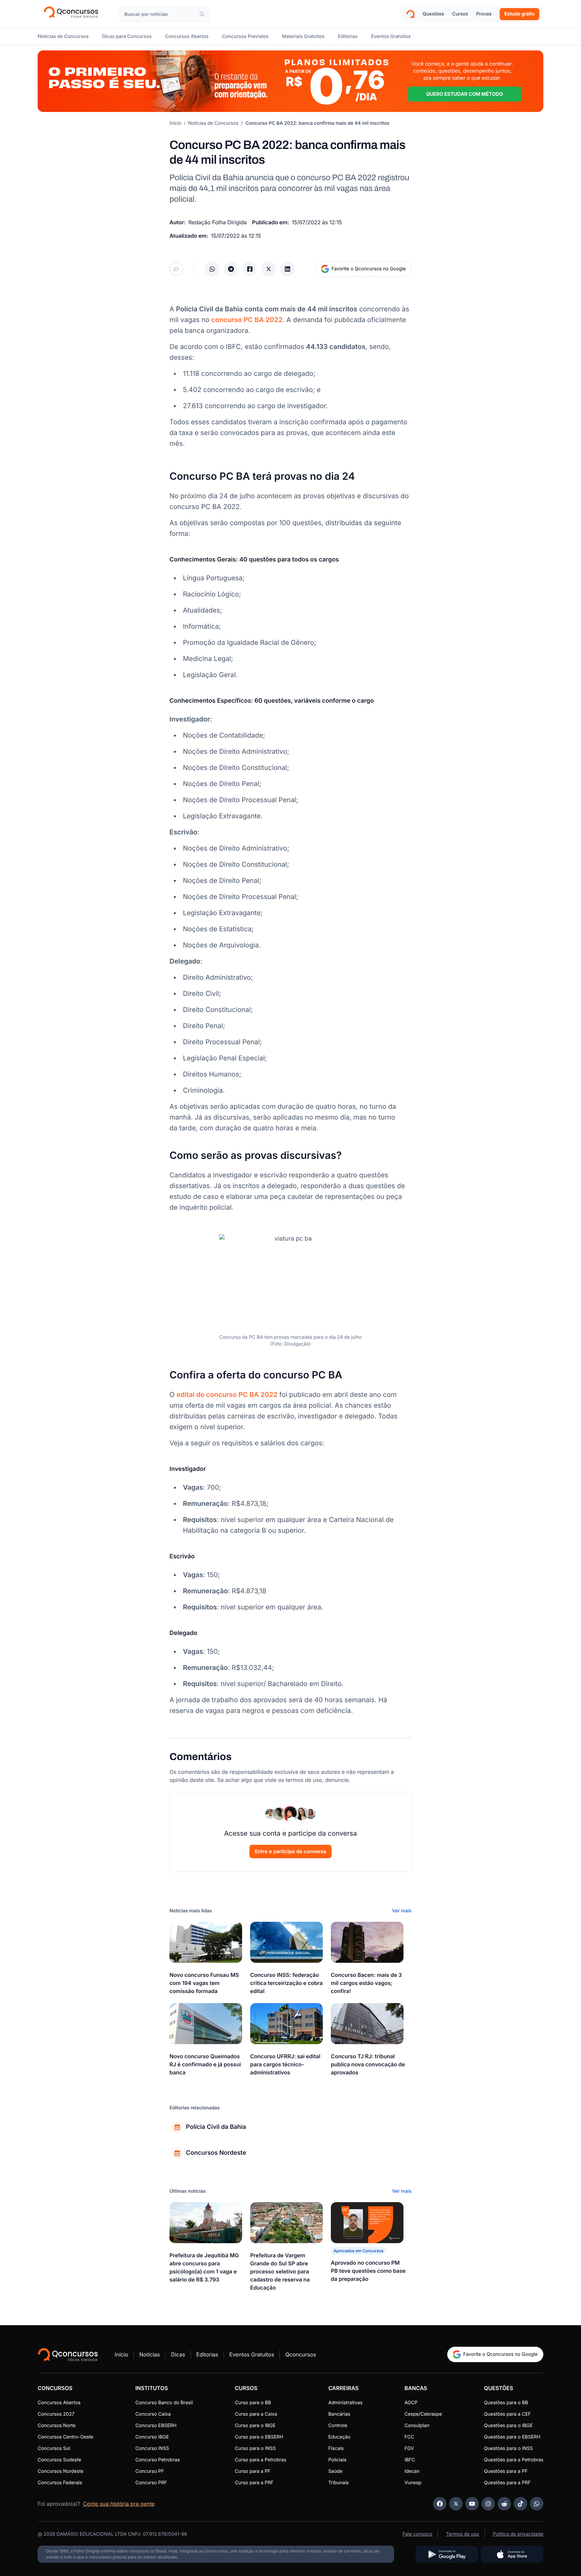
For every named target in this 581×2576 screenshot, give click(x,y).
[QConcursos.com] (68, 2354)
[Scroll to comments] (176, 269)
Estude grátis (519, 14)
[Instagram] (488, 2504)
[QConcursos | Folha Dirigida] (73, 14)
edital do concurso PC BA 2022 (227, 1395)
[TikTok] (520, 2504)
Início (175, 123)
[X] (456, 2504)
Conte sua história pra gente (119, 2504)
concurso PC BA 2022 (247, 320)
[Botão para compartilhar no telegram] (231, 269)
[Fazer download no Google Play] (447, 2554)
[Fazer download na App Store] (512, 2554)
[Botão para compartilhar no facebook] (250, 269)
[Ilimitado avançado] (290, 81)
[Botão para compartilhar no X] (269, 269)
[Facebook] (440, 2504)
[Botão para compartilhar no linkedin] (287, 269)
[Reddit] (504, 2504)
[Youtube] (472, 2504)
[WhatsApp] (537, 2504)
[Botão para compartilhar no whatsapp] (212, 269)
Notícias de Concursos (214, 123)
